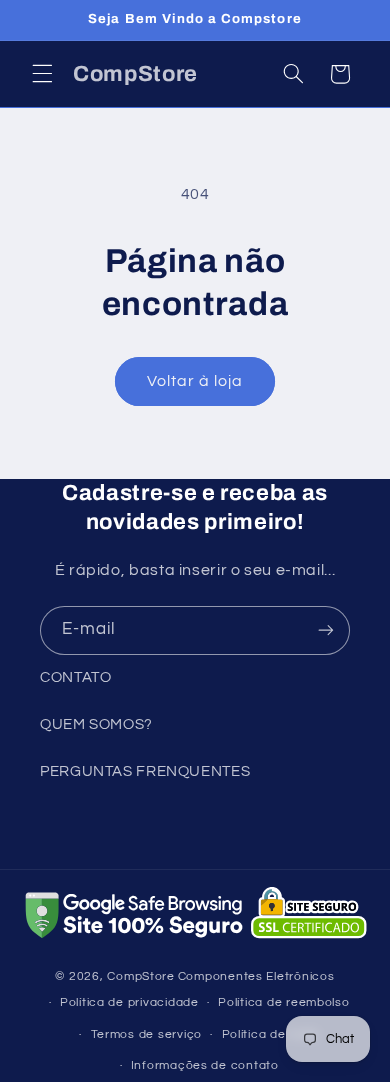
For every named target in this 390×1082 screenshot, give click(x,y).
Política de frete (271, 1034)
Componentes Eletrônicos (256, 976)
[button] (42, 74)
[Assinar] (326, 630)
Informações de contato (205, 1065)
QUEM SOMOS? (96, 724)
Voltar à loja (195, 381)
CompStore (141, 976)
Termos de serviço (147, 1034)
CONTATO (75, 677)
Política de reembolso (283, 1002)
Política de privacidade (129, 1002)
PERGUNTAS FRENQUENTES (145, 771)
